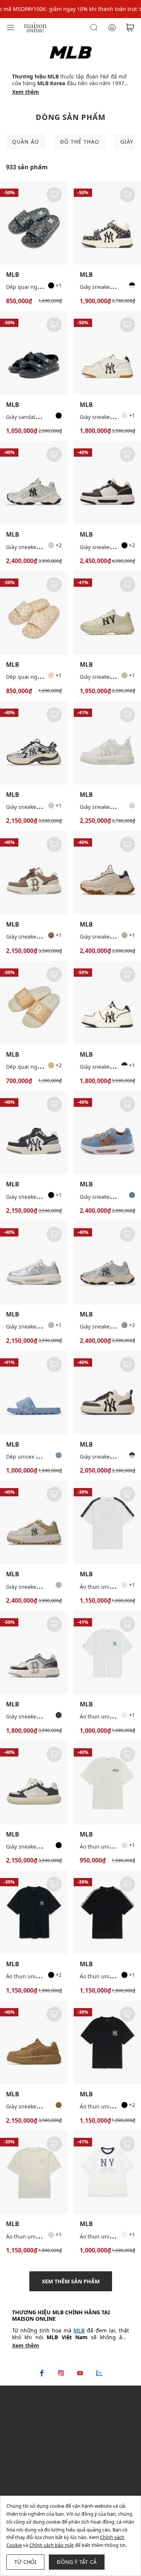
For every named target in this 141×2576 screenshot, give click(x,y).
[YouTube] (80, 2373)
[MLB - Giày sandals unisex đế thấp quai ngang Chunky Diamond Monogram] (34, 353)
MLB (13, 275)
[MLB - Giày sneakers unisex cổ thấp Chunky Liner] (34, 873)
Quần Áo (26, 142)
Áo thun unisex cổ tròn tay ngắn (46, 2236)
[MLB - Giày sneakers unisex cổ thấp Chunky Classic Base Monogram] (34, 1783)
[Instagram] (61, 2373)
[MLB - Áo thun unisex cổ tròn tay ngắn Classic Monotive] (34, 1912)
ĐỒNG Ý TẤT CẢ (77, 2562)
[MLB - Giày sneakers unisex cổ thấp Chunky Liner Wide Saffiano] (34, 1522)
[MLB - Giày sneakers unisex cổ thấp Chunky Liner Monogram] (34, 1263)
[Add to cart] (54, 195)
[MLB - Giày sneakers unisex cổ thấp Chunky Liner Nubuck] (34, 2042)
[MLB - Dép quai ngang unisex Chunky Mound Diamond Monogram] (34, 223)
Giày (127, 142)
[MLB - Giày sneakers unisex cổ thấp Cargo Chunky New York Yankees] (34, 483)
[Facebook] (42, 2373)
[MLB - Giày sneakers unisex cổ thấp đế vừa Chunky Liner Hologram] (34, 1652)
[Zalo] (99, 2373)
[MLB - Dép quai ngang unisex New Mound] (34, 1003)
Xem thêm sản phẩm (71, 2281)
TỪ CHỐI (25, 2562)
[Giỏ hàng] (130, 28)
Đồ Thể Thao (80, 142)
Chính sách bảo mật (52, 2545)
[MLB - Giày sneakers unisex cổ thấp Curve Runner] (34, 743)
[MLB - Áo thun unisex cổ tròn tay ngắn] (34, 2172)
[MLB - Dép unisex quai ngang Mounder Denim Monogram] (34, 1393)
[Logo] (35, 27)
